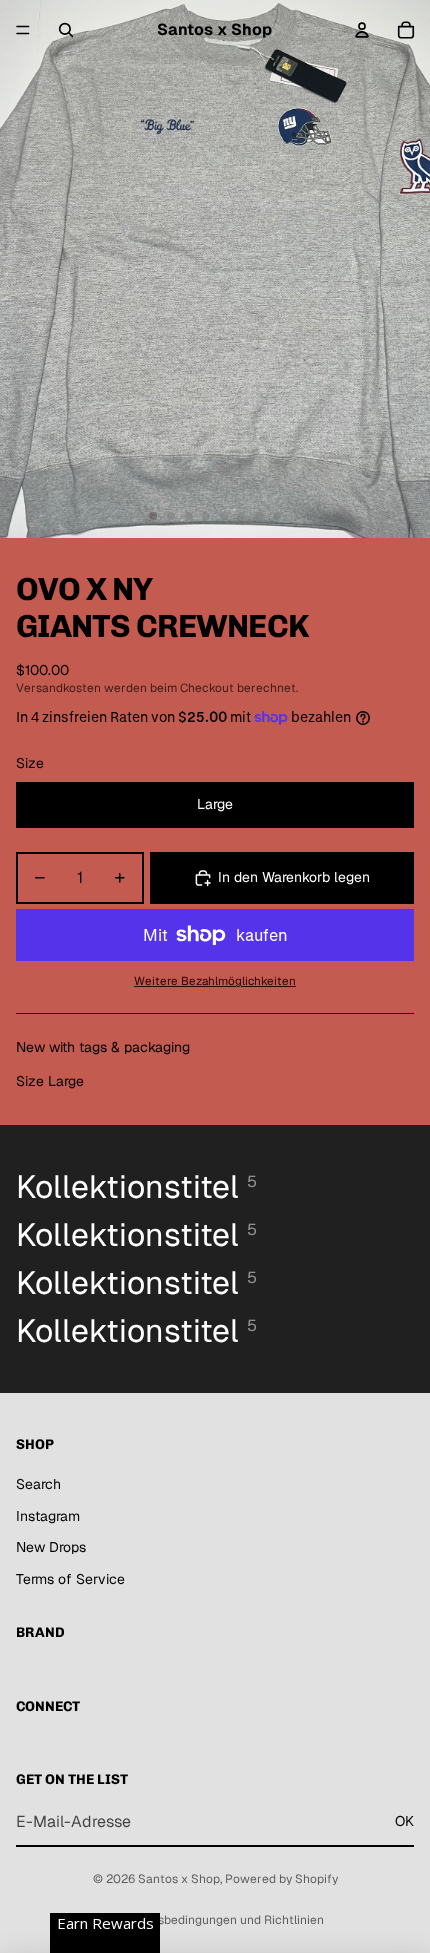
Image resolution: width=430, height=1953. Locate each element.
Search (38, 1484)
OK (404, 1821)
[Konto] (362, 30)
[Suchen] (66, 30)
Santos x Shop (179, 1879)
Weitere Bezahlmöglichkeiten (215, 980)
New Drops (51, 1547)
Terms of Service (70, 1579)
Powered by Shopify (281, 1879)
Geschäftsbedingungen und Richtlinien (215, 1920)
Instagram (48, 1516)
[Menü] (23, 30)
